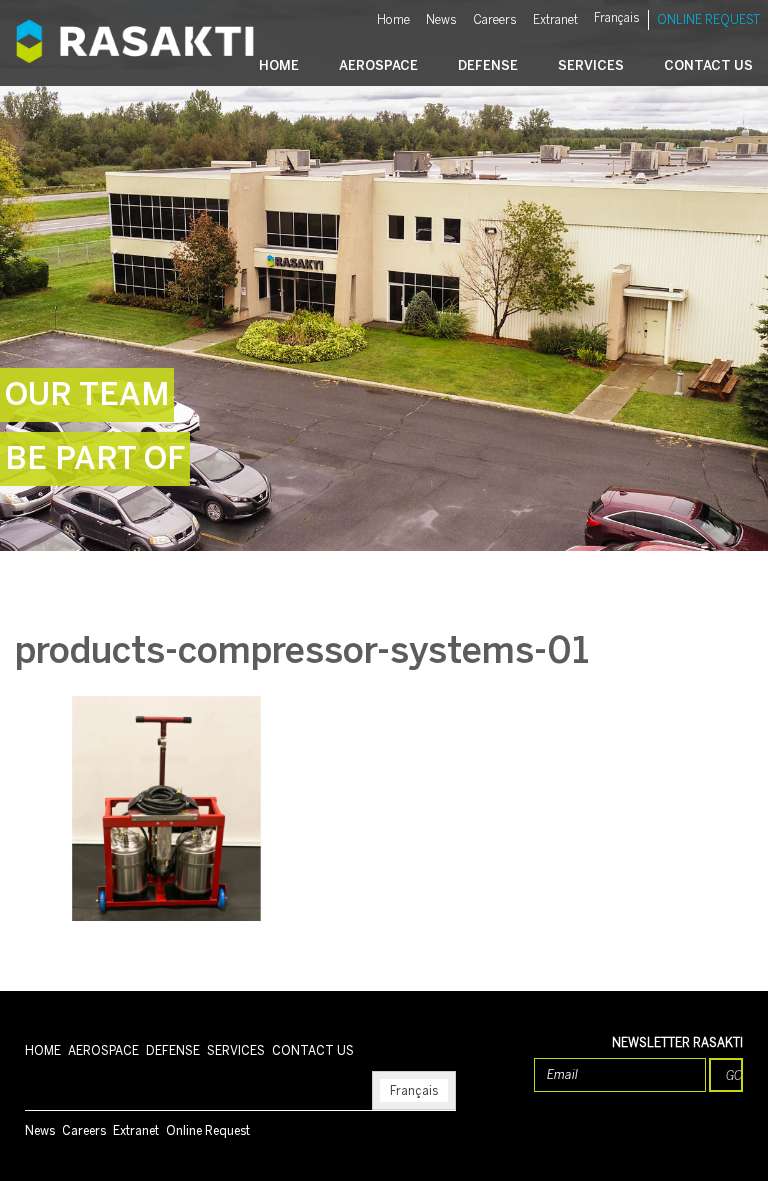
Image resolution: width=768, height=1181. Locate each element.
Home (393, 20)
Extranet (555, 20)
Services (591, 65)
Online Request (708, 20)
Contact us (708, 65)
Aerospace (378, 65)
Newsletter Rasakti (677, 1043)
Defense (488, 65)
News (441, 20)
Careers (495, 20)
